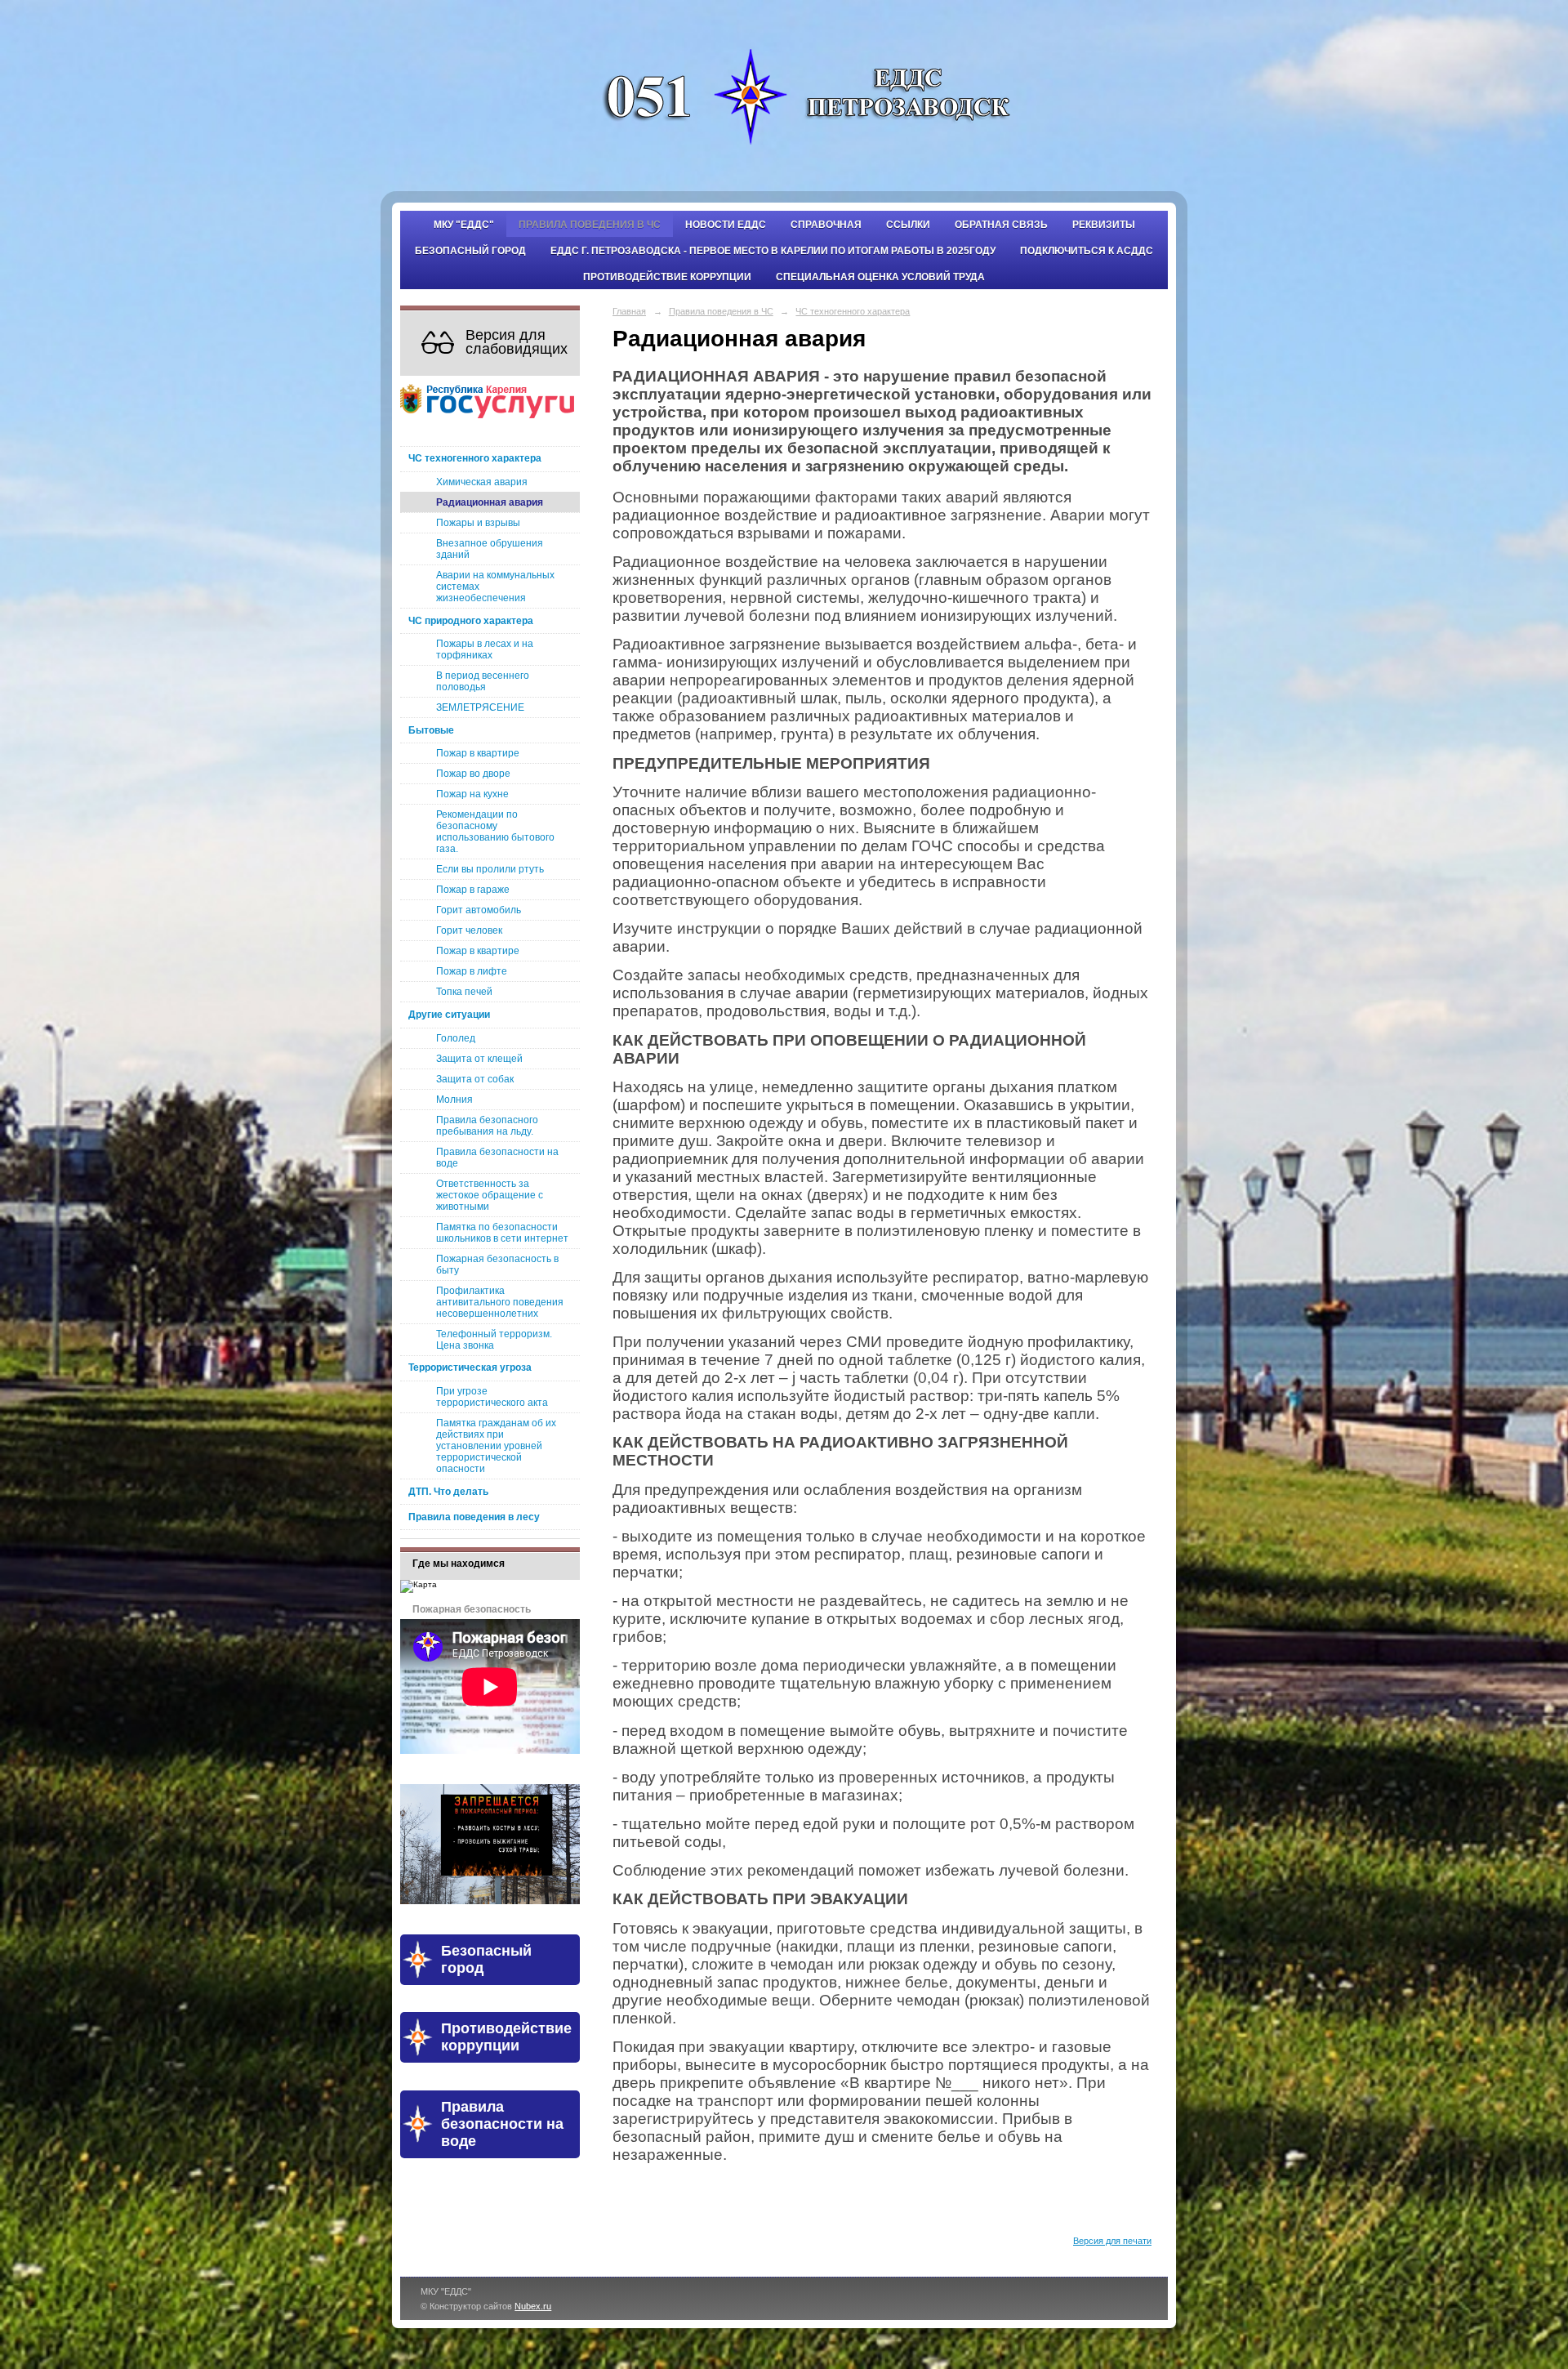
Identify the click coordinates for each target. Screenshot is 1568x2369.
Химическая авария (482, 482)
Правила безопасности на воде (497, 1158)
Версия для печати (1112, 2241)
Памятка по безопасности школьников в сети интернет (502, 1233)
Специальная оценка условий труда (880, 277)
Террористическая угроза (470, 1367)
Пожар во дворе (473, 774)
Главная (629, 311)
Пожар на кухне (472, 794)
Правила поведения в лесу (474, 1517)
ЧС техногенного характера (475, 458)
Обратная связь (1001, 225)
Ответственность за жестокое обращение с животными (490, 1195)
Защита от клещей (479, 1059)
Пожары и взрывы (478, 523)
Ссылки (908, 225)
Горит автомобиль (479, 910)
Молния (454, 1100)
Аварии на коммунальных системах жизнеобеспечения (495, 587)
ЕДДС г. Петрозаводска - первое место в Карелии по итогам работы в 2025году (773, 251)
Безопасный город (470, 251)
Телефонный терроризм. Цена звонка (494, 1340)
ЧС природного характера (471, 621)
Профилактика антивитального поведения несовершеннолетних (500, 1302)
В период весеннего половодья (483, 681)
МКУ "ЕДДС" (464, 225)
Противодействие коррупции (667, 277)
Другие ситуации (449, 1015)
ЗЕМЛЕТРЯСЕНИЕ (480, 707)
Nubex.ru (533, 2306)
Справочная (826, 225)
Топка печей (464, 992)
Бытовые (431, 730)
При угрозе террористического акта (492, 1397)
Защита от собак (475, 1079)
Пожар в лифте (472, 971)
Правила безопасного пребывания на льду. (487, 1126)
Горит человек (469, 930)
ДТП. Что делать (448, 1492)
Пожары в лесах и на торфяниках (485, 649)
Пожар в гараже (473, 890)
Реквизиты (1104, 225)
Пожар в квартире (478, 753)
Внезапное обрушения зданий (490, 549)
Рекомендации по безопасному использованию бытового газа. (495, 832)
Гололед (456, 1038)
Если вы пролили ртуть (490, 869)
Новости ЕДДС (726, 225)
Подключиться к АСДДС (1087, 251)
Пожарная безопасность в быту (497, 1265)
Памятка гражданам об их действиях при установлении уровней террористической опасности (496, 1446)
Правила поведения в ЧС (590, 225)
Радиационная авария (490, 502)
